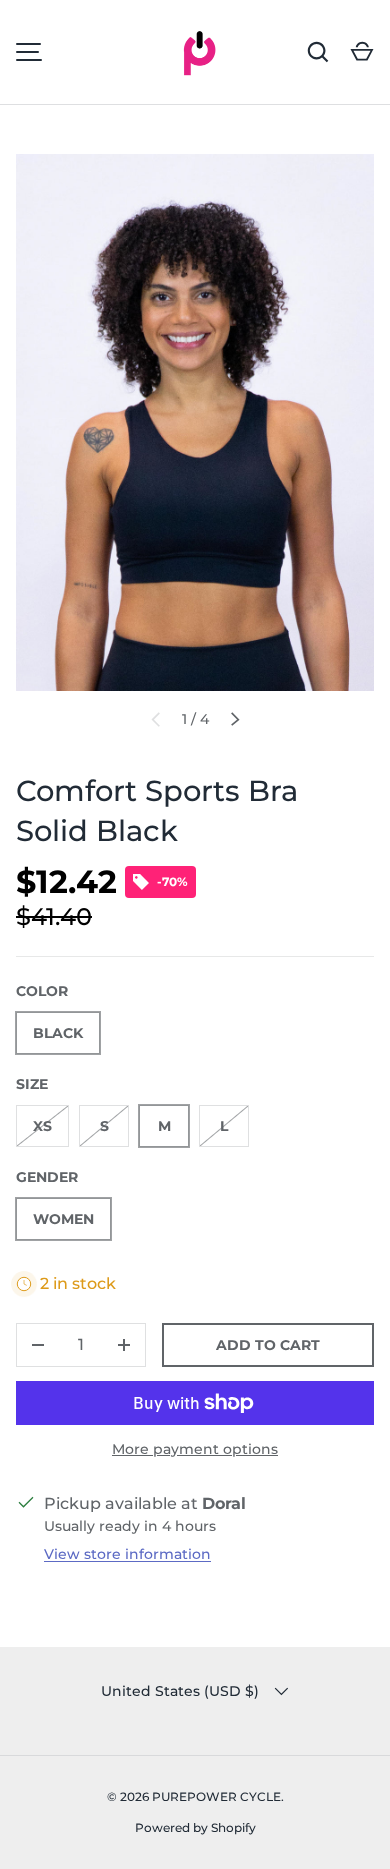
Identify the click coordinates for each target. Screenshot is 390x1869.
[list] (195, 422)
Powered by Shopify (195, 1827)
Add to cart (268, 1345)
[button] (362, 52)
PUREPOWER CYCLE (216, 1796)
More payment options (195, 1449)
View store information (127, 1554)
